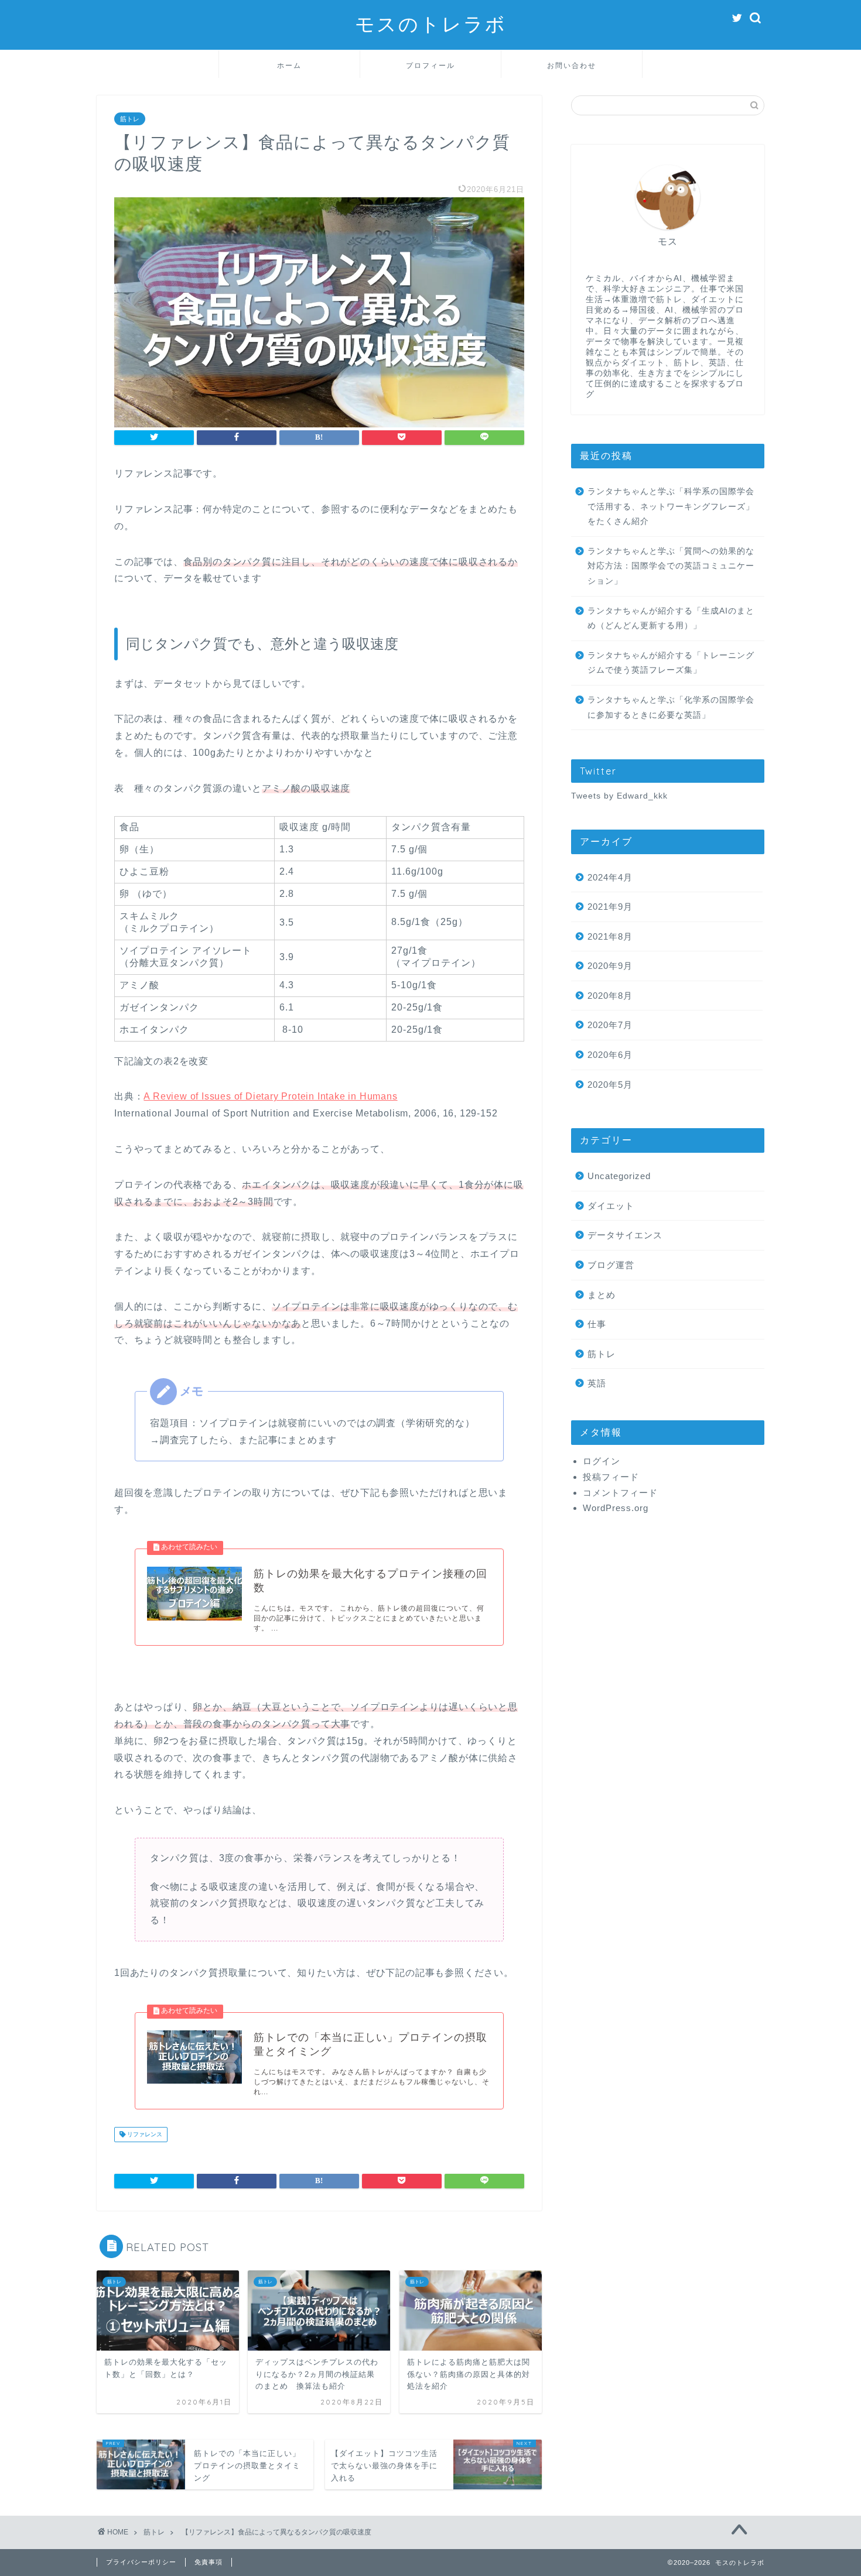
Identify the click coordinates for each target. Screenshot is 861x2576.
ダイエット (611, 1206)
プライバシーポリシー (141, 2562)
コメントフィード (620, 1493)
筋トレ (130, 119)
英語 (597, 1384)
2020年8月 (610, 996)
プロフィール (430, 65)
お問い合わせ (572, 65)
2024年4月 (610, 877)
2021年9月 (610, 907)
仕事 (597, 1325)
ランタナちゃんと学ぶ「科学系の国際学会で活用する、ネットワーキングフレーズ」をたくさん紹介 (671, 506)
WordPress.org (616, 1508)
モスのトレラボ (431, 24)
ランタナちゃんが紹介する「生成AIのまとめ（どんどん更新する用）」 (671, 619)
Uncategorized (619, 1176)
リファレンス (144, 2134)
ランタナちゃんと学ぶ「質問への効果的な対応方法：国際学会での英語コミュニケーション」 (671, 566)
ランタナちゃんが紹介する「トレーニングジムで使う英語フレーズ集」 (671, 663)
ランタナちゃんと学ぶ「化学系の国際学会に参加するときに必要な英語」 (671, 708)
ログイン (602, 1462)
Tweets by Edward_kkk (619, 796)
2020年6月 (610, 1055)
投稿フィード (611, 1477)
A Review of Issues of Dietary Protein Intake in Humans (270, 1096)
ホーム (289, 65)
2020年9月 (610, 966)
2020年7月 (610, 1025)
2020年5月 (610, 1085)
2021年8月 (610, 936)
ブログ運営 (611, 1265)
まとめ (602, 1295)
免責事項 (209, 2562)
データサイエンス (625, 1236)
